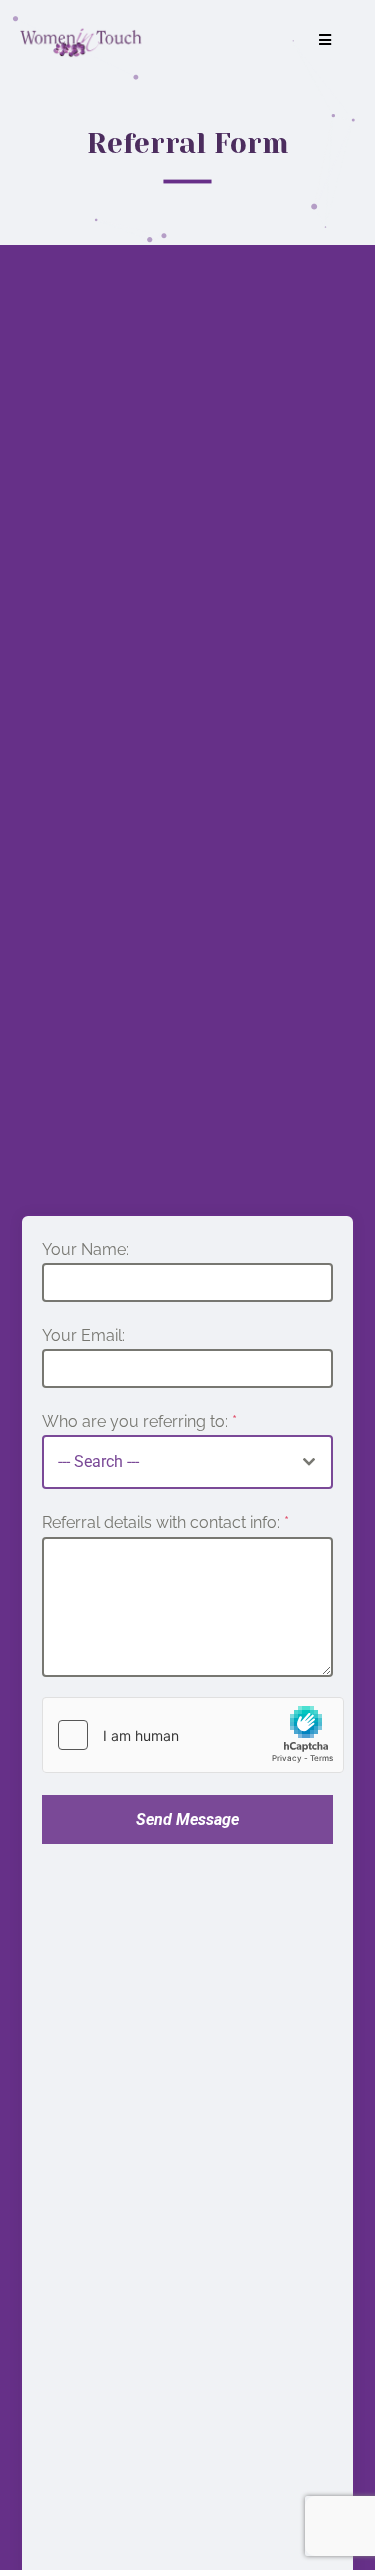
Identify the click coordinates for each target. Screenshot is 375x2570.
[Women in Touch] (81, 40)
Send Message (187, 1819)
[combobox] (187, 1462)
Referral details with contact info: (165, 1522)
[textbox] (165, 1462)
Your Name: (85, 1249)
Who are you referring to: (139, 1421)
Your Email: (83, 1335)
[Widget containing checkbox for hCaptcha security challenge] (193, 1735)
